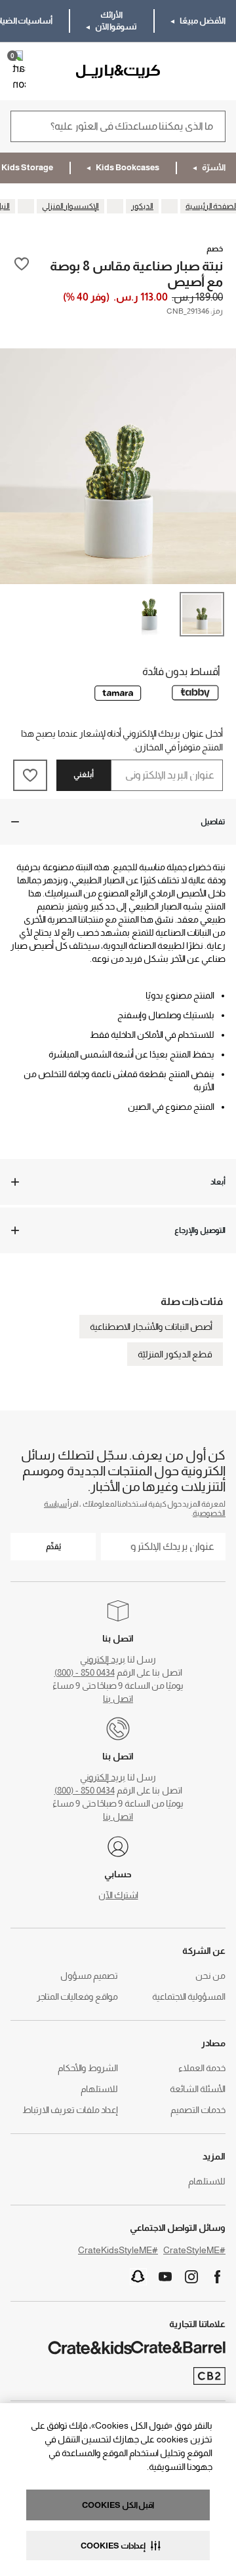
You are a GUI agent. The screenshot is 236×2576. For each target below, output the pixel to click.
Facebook (218, 2277)
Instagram (191, 2277)
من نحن (210, 1976)
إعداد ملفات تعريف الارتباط (70, 2110)
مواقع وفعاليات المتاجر (77, 1996)
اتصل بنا (118, 1699)
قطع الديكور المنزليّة (175, 1354)
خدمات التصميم (198, 2110)
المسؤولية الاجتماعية (189, 1996)
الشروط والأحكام (88, 2068)
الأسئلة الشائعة (198, 2089)
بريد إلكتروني (103, 1659)
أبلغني (84, 775)
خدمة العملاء (202, 2068)
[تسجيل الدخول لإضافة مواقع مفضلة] (22, 273)
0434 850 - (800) (85, 1672)
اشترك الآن (118, 1895)
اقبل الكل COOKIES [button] (118, 2505)
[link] (188, 71)
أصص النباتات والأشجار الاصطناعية (151, 1327)
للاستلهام (99, 2089)
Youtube (165, 2277)
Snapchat (138, 2277)
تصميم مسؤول (89, 1976)
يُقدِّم (53, 1547)
